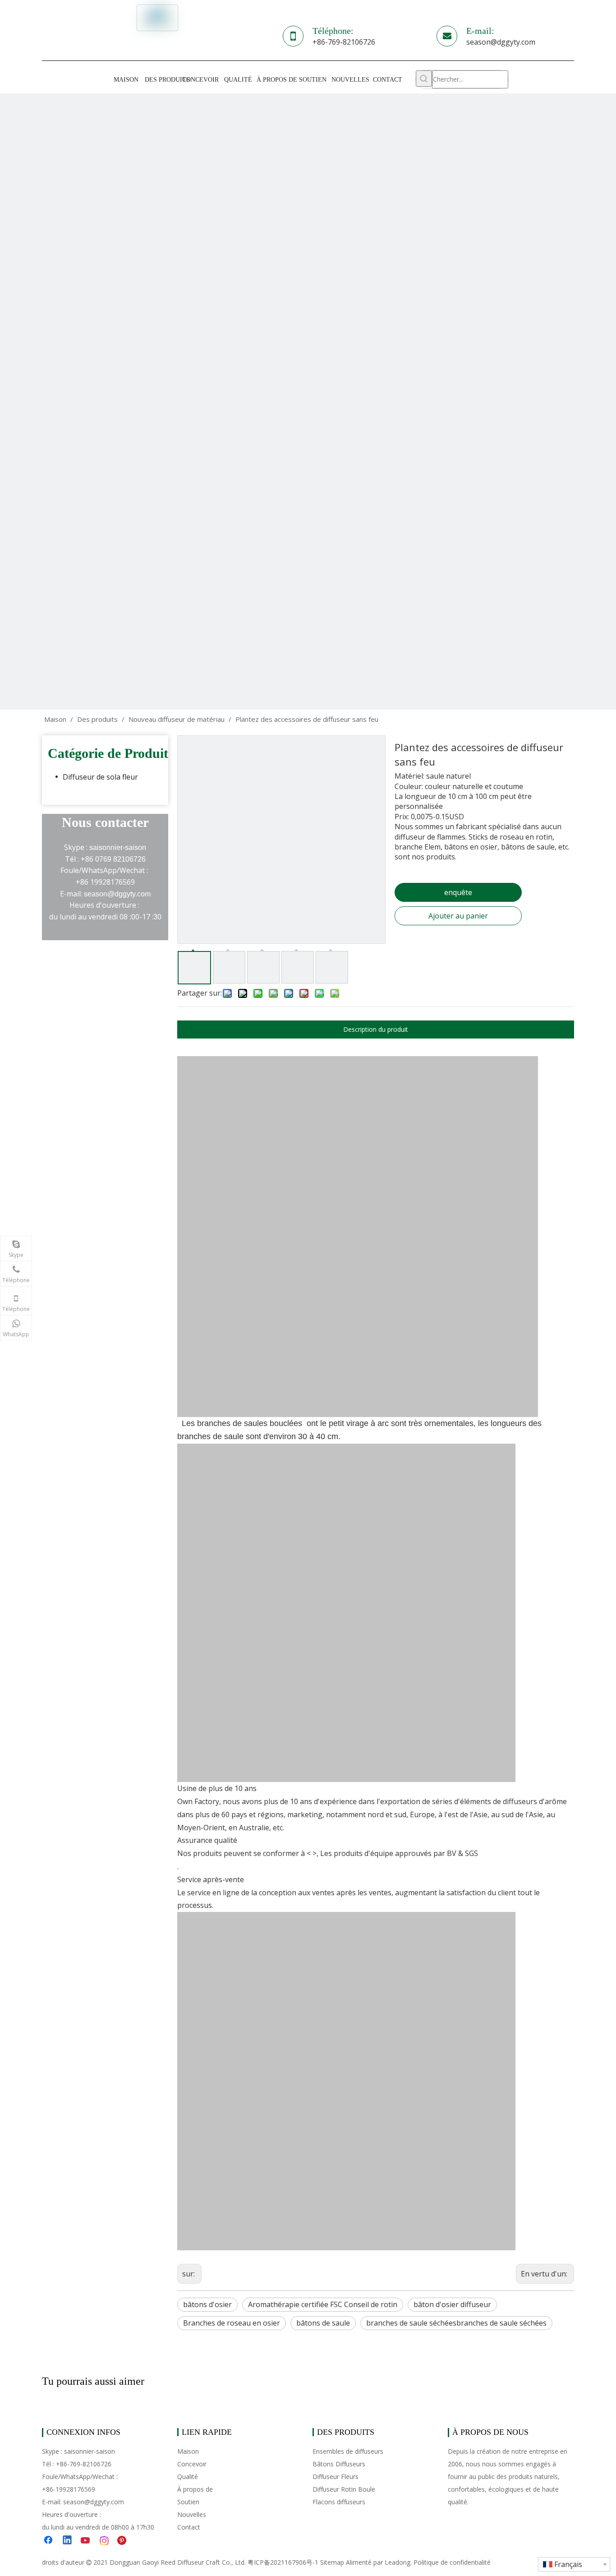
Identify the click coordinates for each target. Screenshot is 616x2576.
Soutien (188, 2502)
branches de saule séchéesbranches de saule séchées (456, 2323)
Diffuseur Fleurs (336, 2477)
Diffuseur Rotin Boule (344, 2489)
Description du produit (376, 1029)
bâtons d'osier (207, 2304)
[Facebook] (49, 2541)
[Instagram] (105, 2541)
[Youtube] (86, 2541)
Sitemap (332, 2562)
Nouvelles (192, 2514)
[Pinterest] (123, 2541)
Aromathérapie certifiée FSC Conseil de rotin (323, 2304)
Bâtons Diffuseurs (339, 2464)
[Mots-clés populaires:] (424, 78)
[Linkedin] (68, 2541)
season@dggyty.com (501, 42)
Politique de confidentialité (452, 2562)
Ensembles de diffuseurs (348, 2451)
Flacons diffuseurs (339, 2502)
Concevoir (192, 2464)
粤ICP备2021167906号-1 (283, 2562)
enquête (458, 892)
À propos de (195, 2489)
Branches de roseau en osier (232, 2323)
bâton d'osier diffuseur (452, 2304)
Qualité (188, 2477)
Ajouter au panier (458, 916)
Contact (189, 2527)
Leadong (398, 2562)
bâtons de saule (323, 2323)
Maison (188, 2451)
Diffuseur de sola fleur (100, 777)
